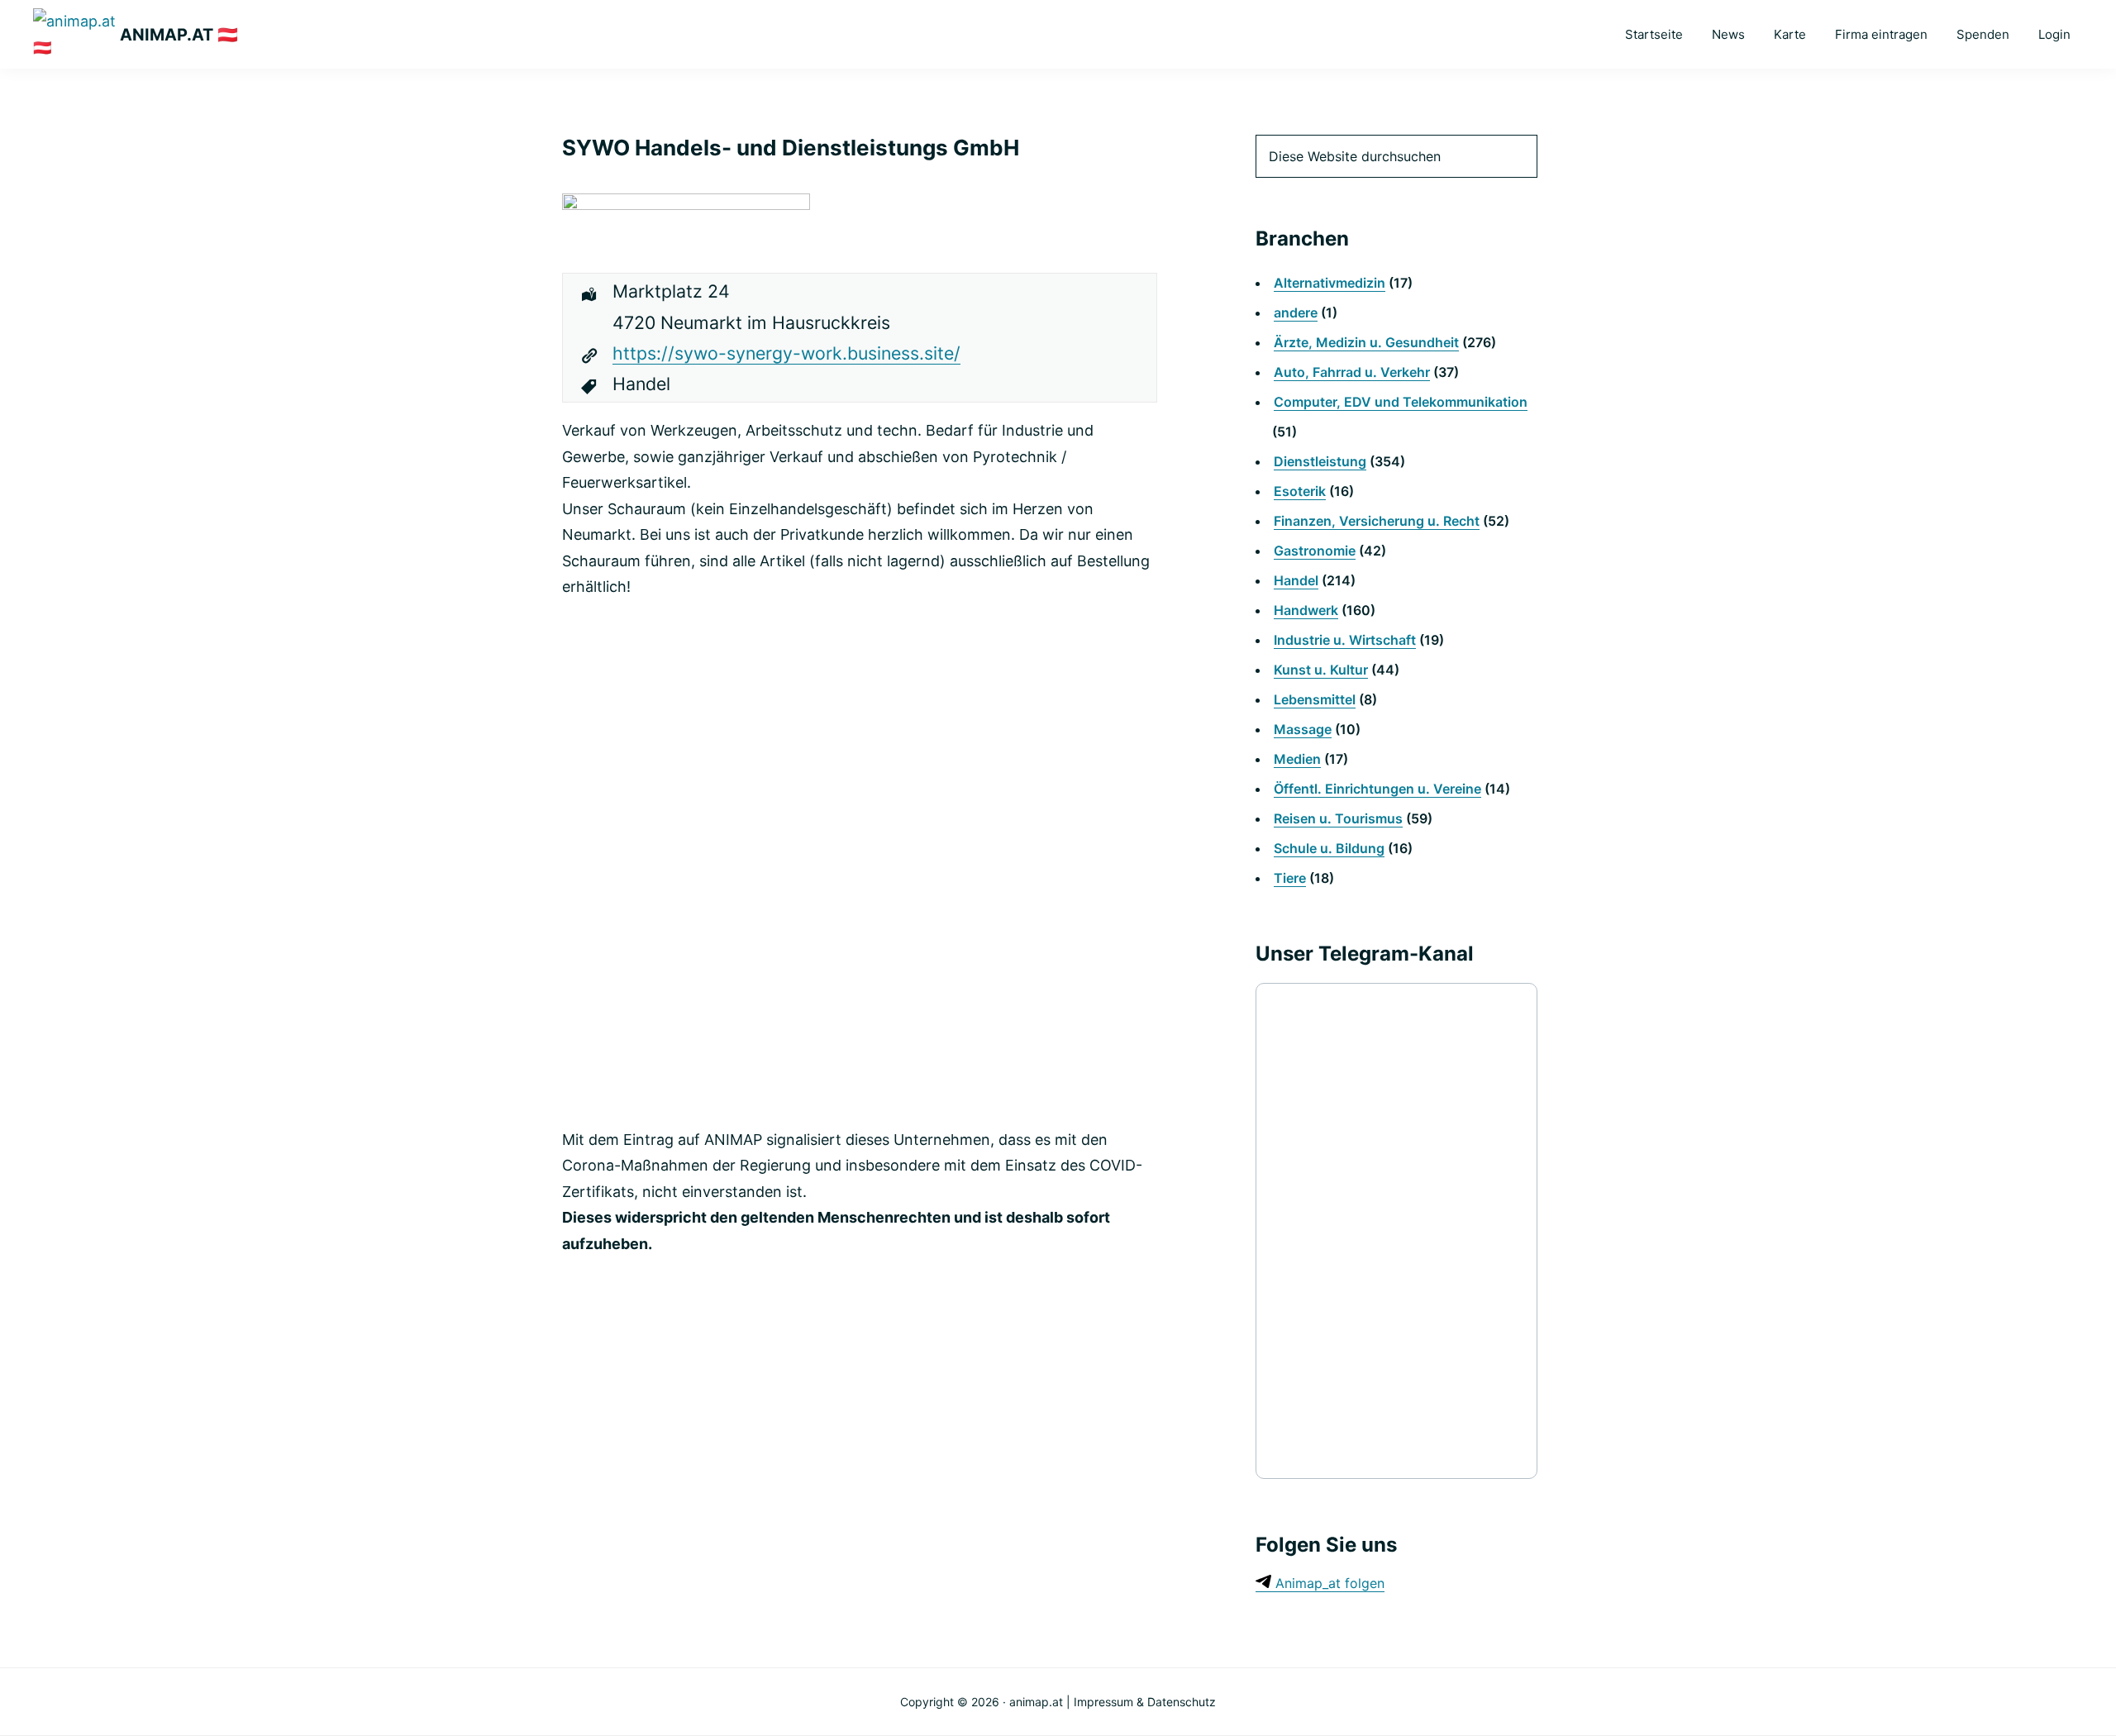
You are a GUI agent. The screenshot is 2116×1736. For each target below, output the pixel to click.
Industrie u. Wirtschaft (1345, 640)
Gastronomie (1315, 551)
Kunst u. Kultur (1321, 670)
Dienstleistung (1320, 461)
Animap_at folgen (1328, 1583)
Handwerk (1306, 610)
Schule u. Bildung (1329, 848)
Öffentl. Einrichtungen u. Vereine (1377, 789)
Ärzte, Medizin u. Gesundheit (1366, 342)
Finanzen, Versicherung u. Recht (1377, 521)
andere (1296, 312)
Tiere (1290, 878)
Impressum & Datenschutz (1145, 1702)
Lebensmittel (1315, 699)
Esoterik (1300, 491)
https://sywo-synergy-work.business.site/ (786, 353)
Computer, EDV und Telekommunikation (1401, 402)
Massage (1303, 729)
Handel (1296, 580)
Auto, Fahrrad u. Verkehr (1352, 372)
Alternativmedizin (1330, 283)
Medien (1297, 759)
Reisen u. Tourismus (1338, 818)
